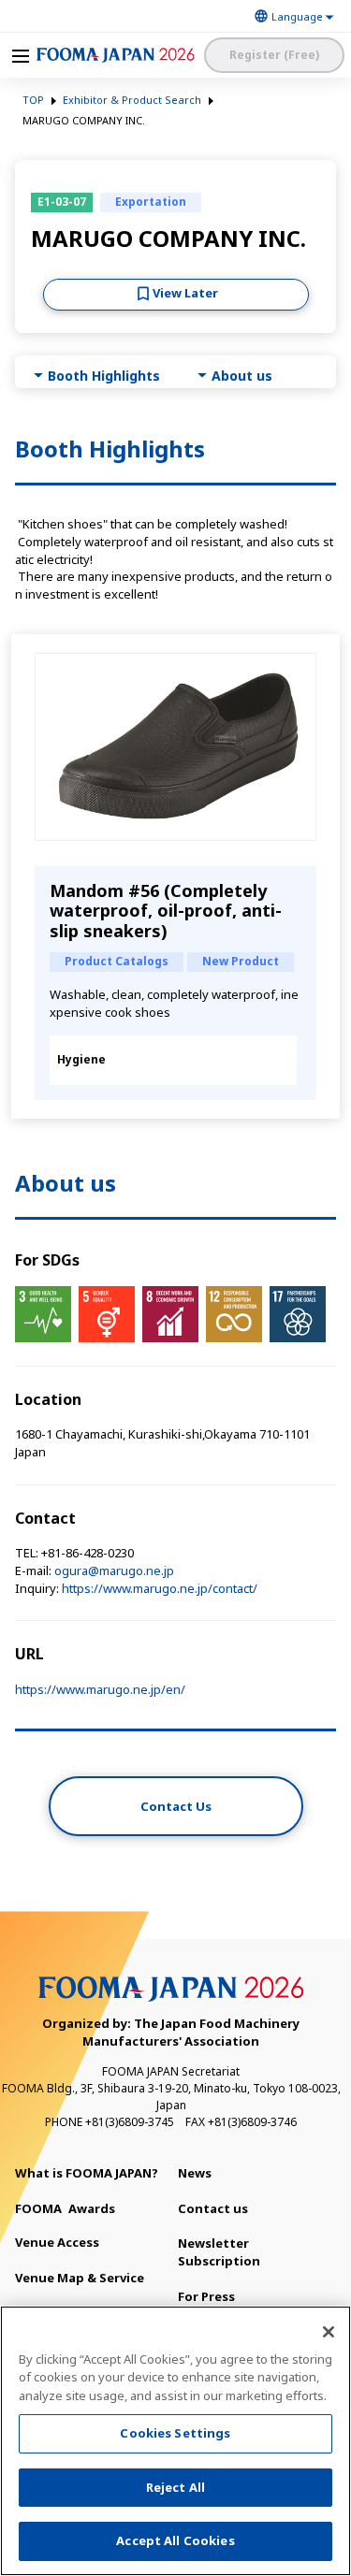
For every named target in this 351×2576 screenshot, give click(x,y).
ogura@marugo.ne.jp (114, 1570)
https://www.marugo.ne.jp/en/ (100, 1689)
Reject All (175, 2487)
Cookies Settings (175, 2433)
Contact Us (176, 1806)
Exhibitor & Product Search (132, 100)
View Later (185, 293)
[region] (175, 2441)
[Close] (329, 2332)
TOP (33, 100)
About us (242, 376)
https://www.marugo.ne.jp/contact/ (160, 1588)
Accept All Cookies (175, 2540)
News (195, 2173)
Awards (65, 2208)
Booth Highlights (104, 376)
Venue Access (57, 2242)
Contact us (213, 2208)
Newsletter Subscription (219, 2252)
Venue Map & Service (80, 2278)
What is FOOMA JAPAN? (87, 2173)
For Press (206, 2296)
